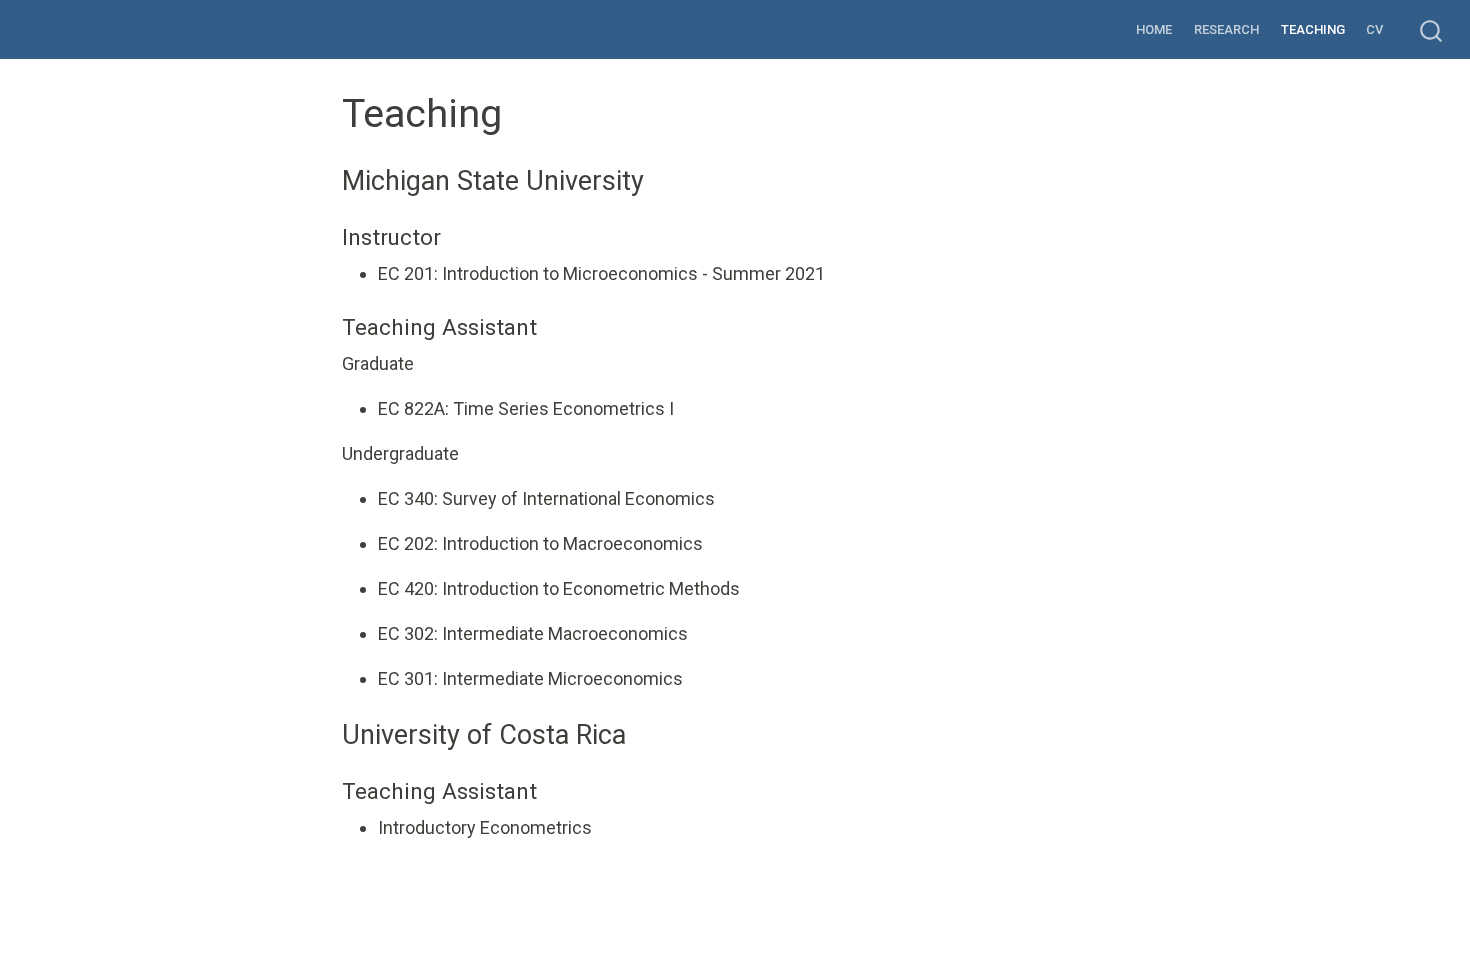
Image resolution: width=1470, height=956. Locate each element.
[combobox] (1432, 29)
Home (1154, 29)
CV (1374, 29)
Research (1226, 29)
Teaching (1313, 29)
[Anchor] (657, 178)
